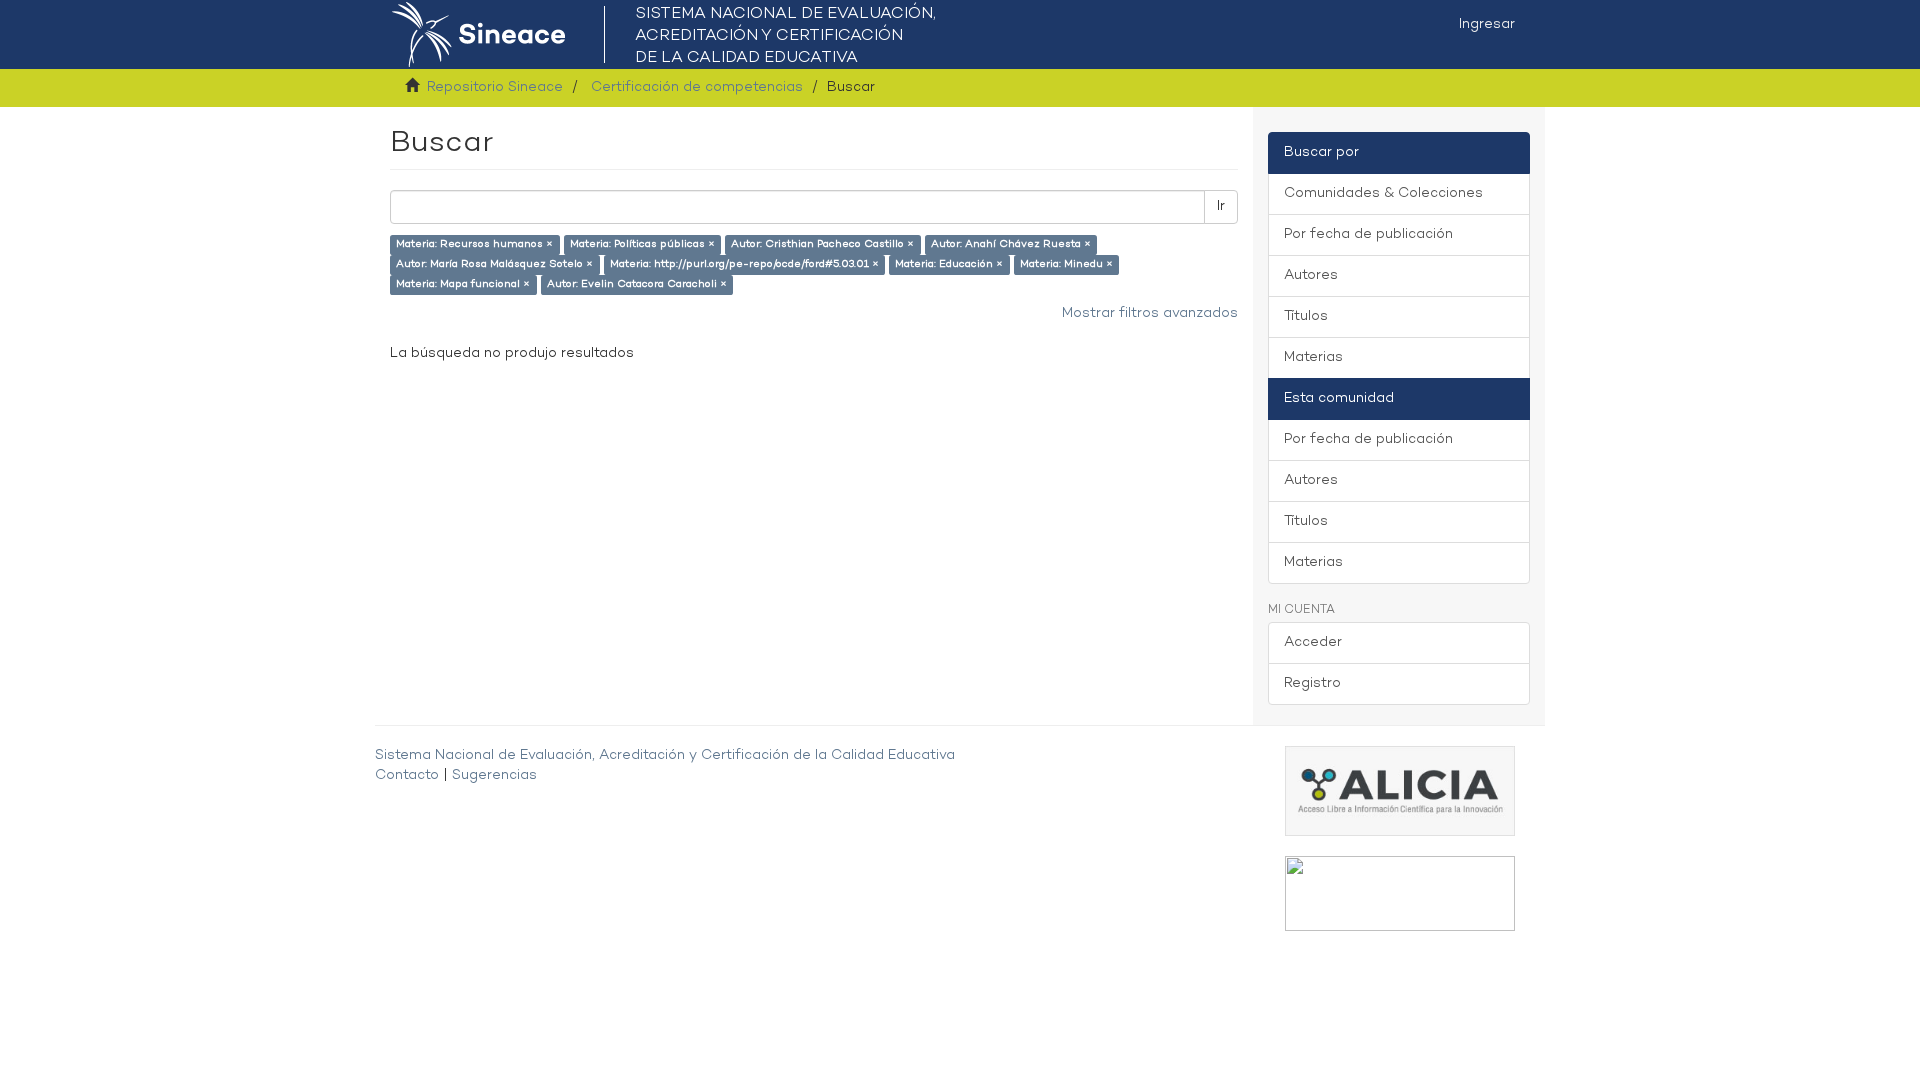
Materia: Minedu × (1066, 264)
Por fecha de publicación (1368, 234)
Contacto (407, 775)
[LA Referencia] (1400, 893)
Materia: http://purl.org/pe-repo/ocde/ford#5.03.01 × (744, 264)
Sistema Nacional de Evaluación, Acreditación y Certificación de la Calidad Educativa (665, 755)
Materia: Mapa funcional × (463, 284)
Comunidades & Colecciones (1383, 193)
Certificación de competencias (697, 87)
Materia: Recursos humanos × (474, 244)
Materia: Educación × (949, 264)
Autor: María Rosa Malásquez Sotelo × (494, 264)
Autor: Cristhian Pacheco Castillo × (822, 244)
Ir (1221, 206)
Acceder (1313, 642)
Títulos (1306, 316)
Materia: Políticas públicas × (642, 244)
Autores (1311, 275)
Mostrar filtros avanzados (1150, 313)
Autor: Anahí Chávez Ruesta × (1011, 244)
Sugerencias (494, 775)
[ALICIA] (1400, 790)
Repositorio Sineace (495, 87)
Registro (1312, 683)
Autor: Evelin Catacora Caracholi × (637, 284)
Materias (1313, 357)
